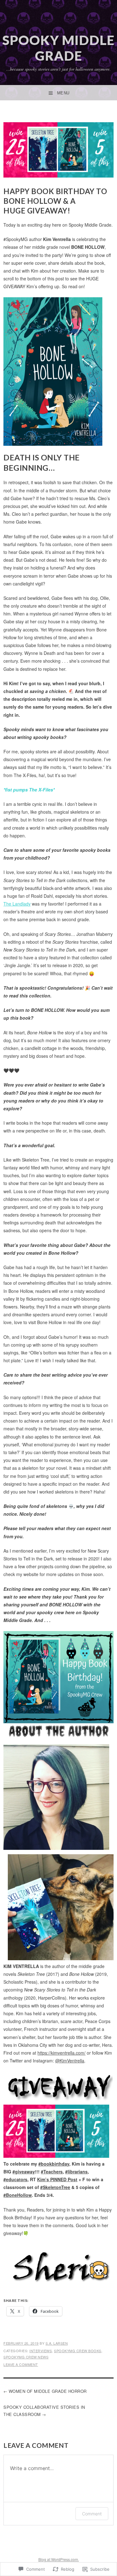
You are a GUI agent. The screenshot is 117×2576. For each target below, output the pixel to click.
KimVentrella (70, 2061)
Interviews (41, 2351)
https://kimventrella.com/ (61, 2053)
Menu (63, 93)
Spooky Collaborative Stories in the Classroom (44, 2411)
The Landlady (17, 904)
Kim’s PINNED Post (57, 2179)
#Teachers (52, 2172)
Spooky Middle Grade (58, 48)
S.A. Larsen (57, 2343)
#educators (15, 2179)
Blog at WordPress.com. (59, 2559)
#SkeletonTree (55, 2187)
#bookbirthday (54, 2164)
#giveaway (24, 2172)
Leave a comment (21, 2364)
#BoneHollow (18, 2195)
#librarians (76, 2172)
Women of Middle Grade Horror (48, 2391)
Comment (92, 2514)
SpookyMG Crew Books (78, 2351)
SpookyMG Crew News (26, 2357)
